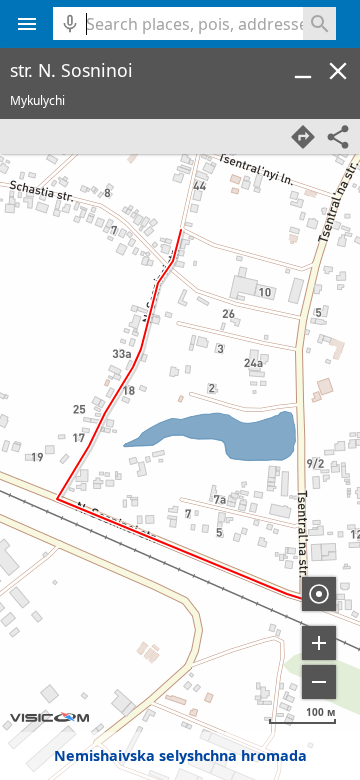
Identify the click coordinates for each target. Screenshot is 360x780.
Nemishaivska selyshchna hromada (180, 755)
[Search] (319, 23)
